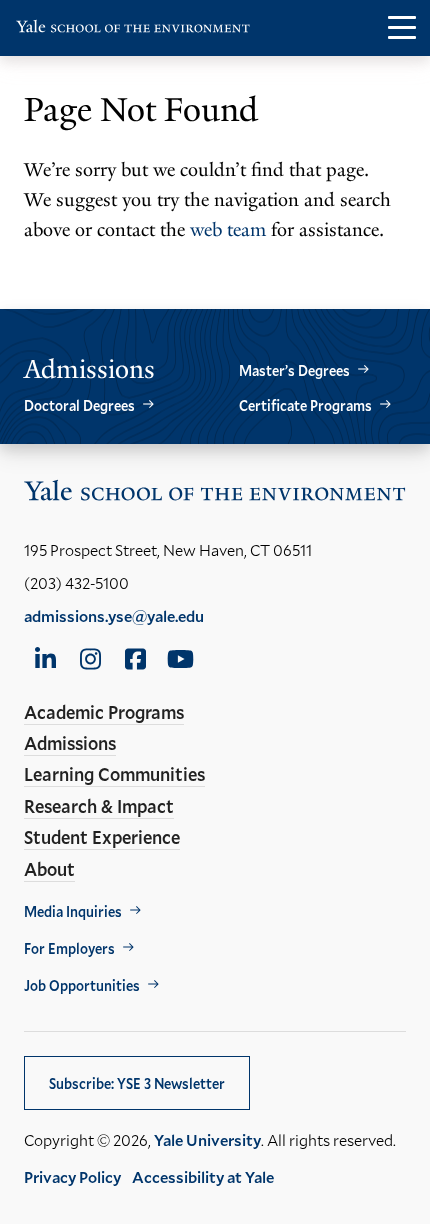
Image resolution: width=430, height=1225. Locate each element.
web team (228, 230)
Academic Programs (104, 712)
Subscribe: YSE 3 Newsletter (137, 1083)
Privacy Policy (72, 1176)
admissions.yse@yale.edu (114, 615)
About (49, 869)
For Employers (69, 948)
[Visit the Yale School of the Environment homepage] (133, 30)
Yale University (207, 1139)
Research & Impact (99, 806)
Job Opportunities (82, 985)
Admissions (70, 743)
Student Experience (102, 837)
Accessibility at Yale (203, 1176)
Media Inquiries (73, 911)
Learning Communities (114, 774)
